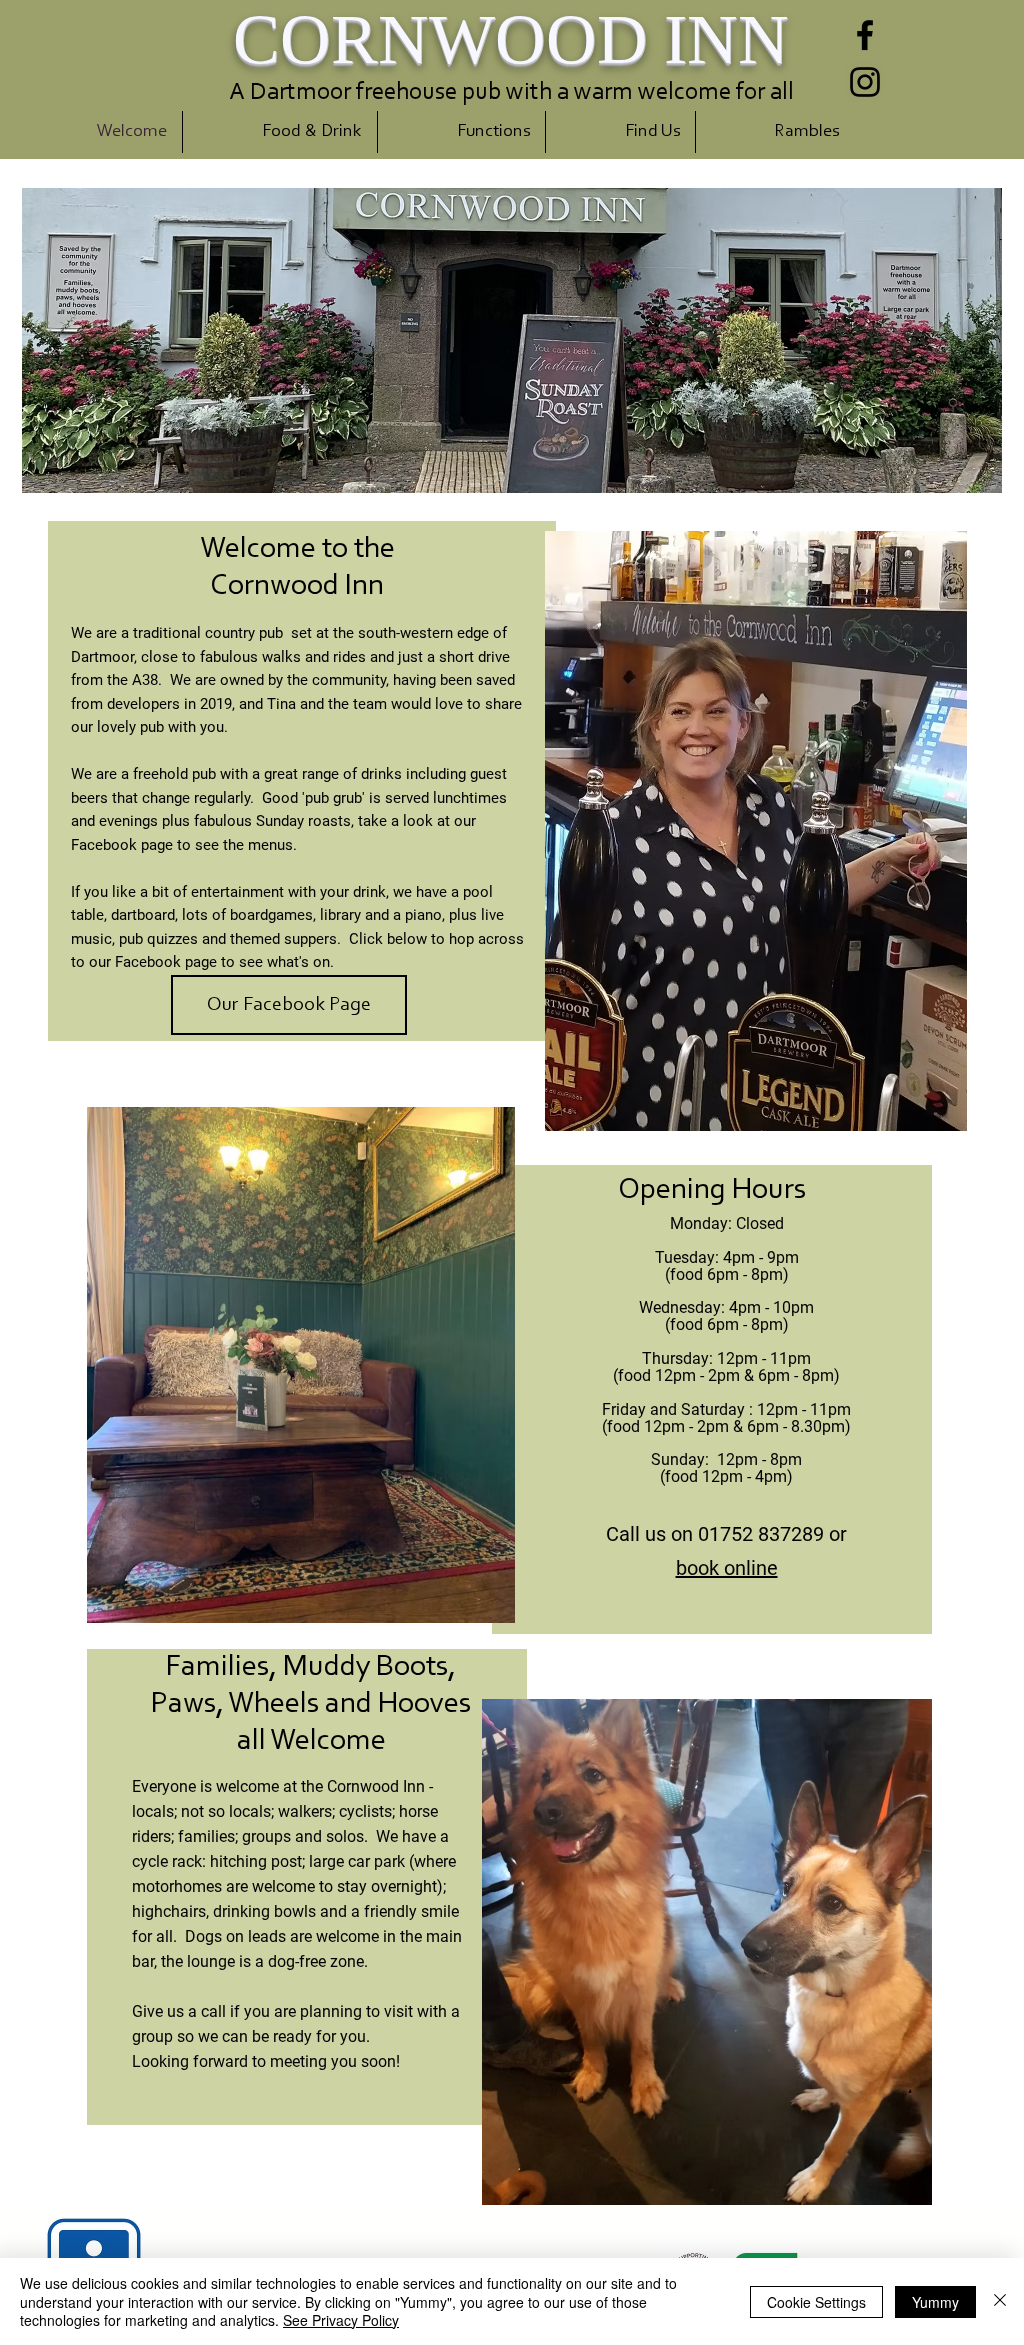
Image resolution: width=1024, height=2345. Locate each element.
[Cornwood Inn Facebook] (865, 35)
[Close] (1000, 2301)
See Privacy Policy (341, 2320)
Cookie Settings (816, 2302)
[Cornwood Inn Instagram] (865, 82)
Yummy (935, 2302)
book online (727, 1568)
